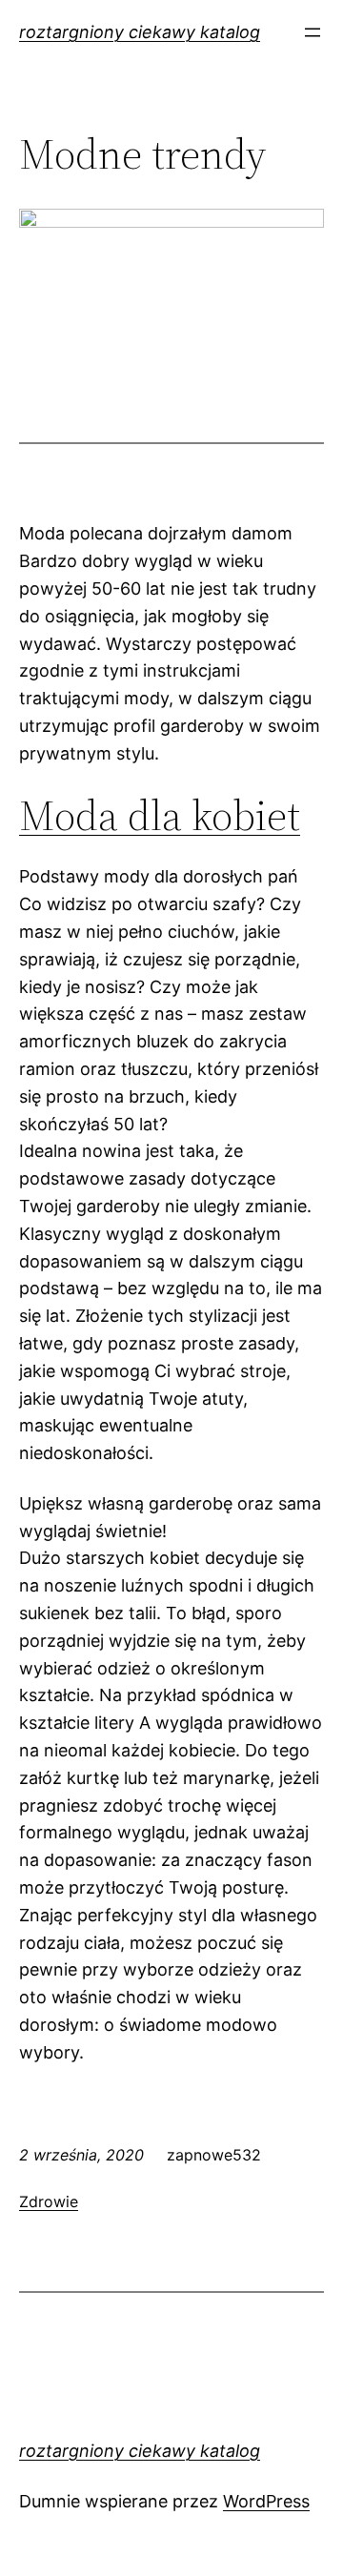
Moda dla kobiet (160, 815)
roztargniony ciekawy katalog (140, 32)
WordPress (266, 2501)
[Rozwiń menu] (313, 32)
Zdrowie (49, 2201)
